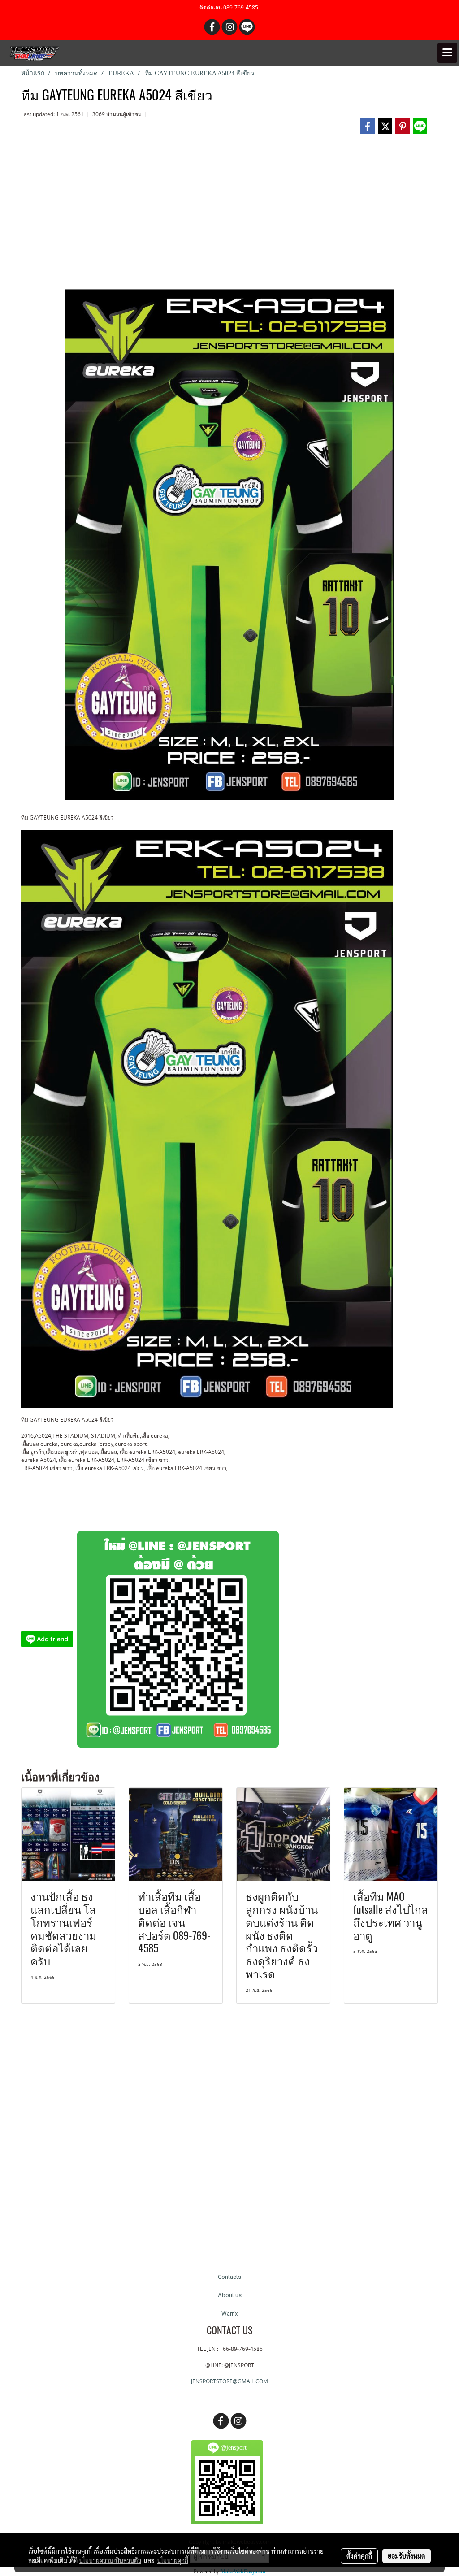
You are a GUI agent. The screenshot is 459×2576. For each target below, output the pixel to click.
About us (230, 2295)
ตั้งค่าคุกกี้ (359, 2556)
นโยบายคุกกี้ (173, 2560)
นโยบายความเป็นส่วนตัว (110, 2560)
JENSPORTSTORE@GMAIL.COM (229, 2381)
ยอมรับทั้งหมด (407, 2556)
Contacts (229, 2277)
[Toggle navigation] (447, 53)
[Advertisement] (229, 216)
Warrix (229, 2314)
